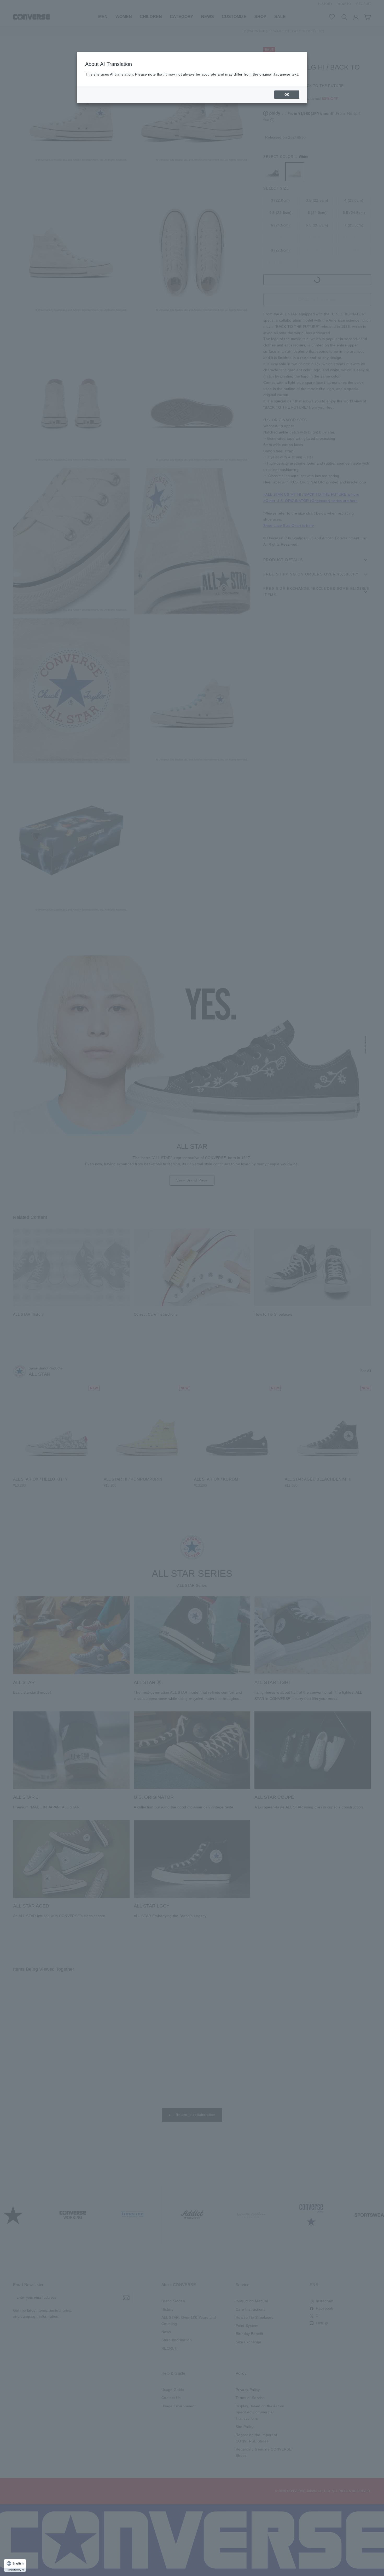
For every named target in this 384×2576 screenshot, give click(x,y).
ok (287, 95)
